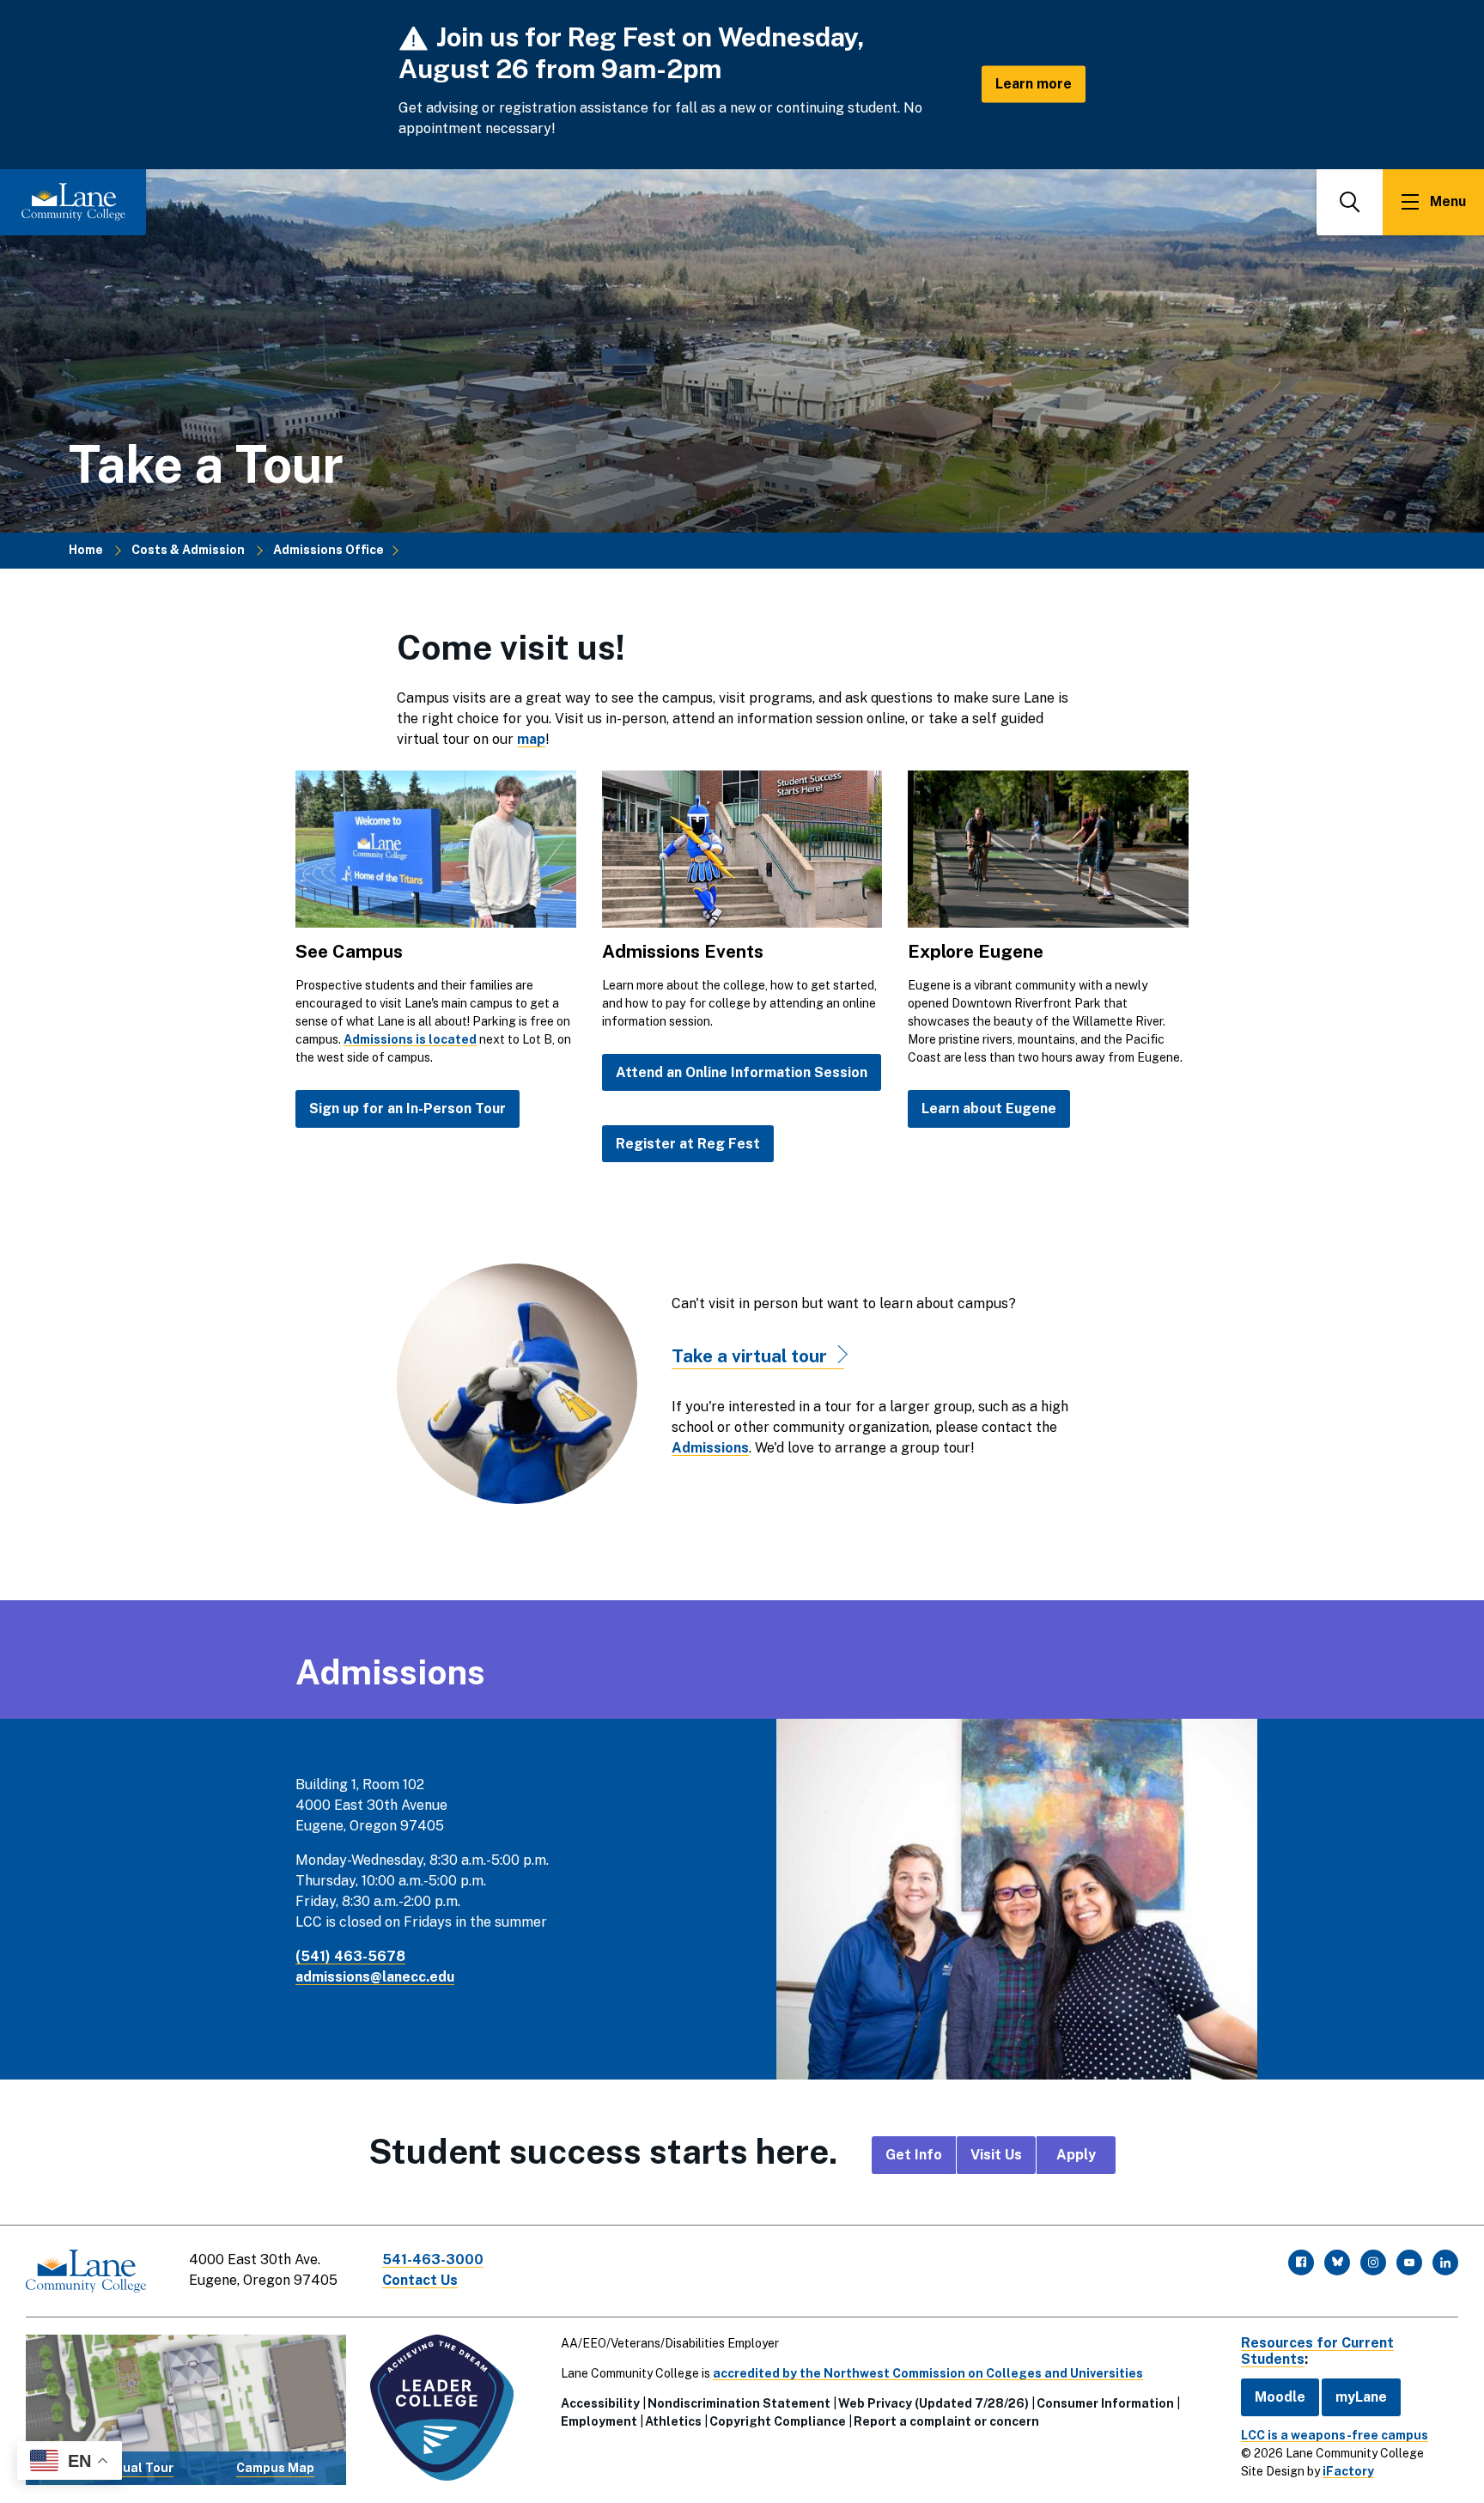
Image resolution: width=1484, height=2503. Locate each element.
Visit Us (996, 2155)
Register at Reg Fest (688, 1144)
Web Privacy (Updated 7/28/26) (934, 2403)
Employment (599, 2421)
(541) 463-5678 (350, 1956)
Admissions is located (410, 1039)
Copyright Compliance (778, 2421)
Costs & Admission (188, 550)
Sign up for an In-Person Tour (407, 1108)
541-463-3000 (433, 2259)
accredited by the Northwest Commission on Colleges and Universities (928, 2373)
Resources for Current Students (1317, 2351)
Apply (1076, 2155)
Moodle (1280, 2397)
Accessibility (600, 2403)
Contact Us (420, 2280)
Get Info (914, 2155)
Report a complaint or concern (946, 2421)
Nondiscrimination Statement (739, 2403)
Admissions (710, 1448)
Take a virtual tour (749, 1356)
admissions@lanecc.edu (375, 1977)
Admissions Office (328, 550)
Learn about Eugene (989, 1108)
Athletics (673, 2421)
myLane (1361, 2397)
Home (86, 550)
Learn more (1034, 84)
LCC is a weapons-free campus (1335, 2435)
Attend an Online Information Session (742, 1072)
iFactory (1348, 2471)
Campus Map (275, 2468)
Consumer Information (1105, 2403)
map (531, 739)
